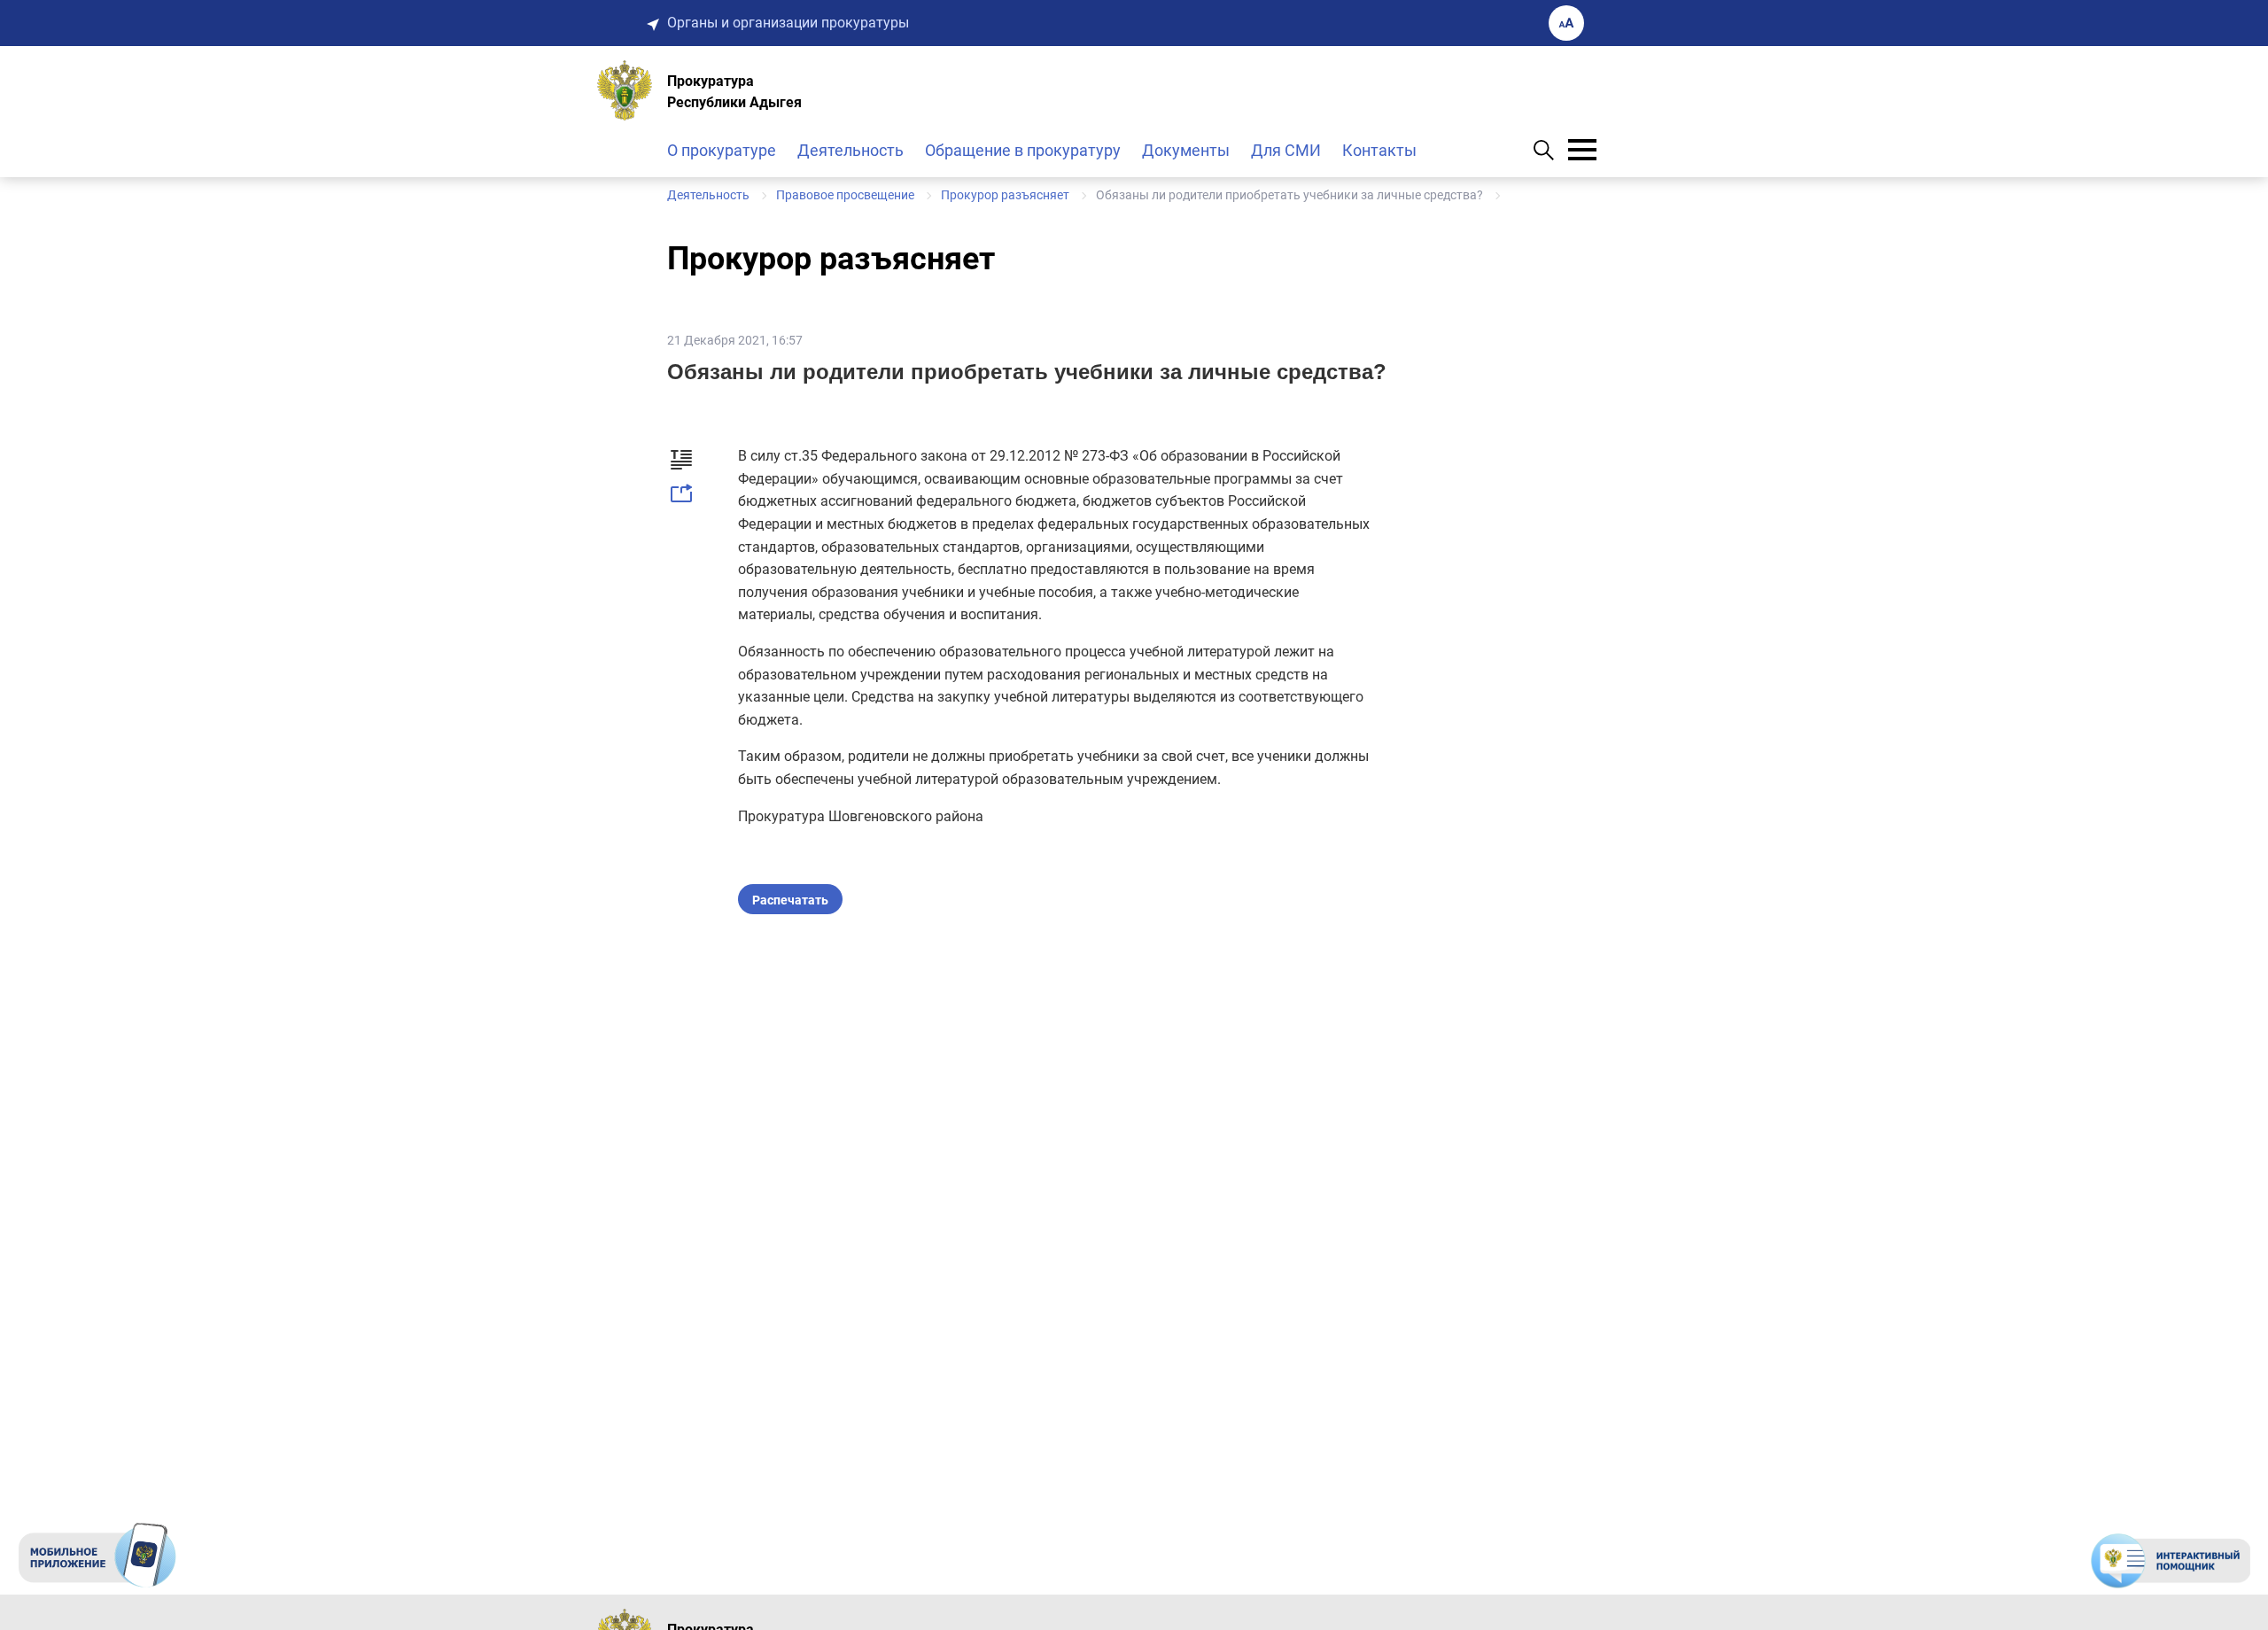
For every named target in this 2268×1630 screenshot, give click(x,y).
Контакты (1379, 150)
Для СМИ (1286, 150)
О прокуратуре (722, 150)
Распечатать (790, 900)
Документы (1186, 150)
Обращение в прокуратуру (1023, 150)
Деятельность (850, 150)
